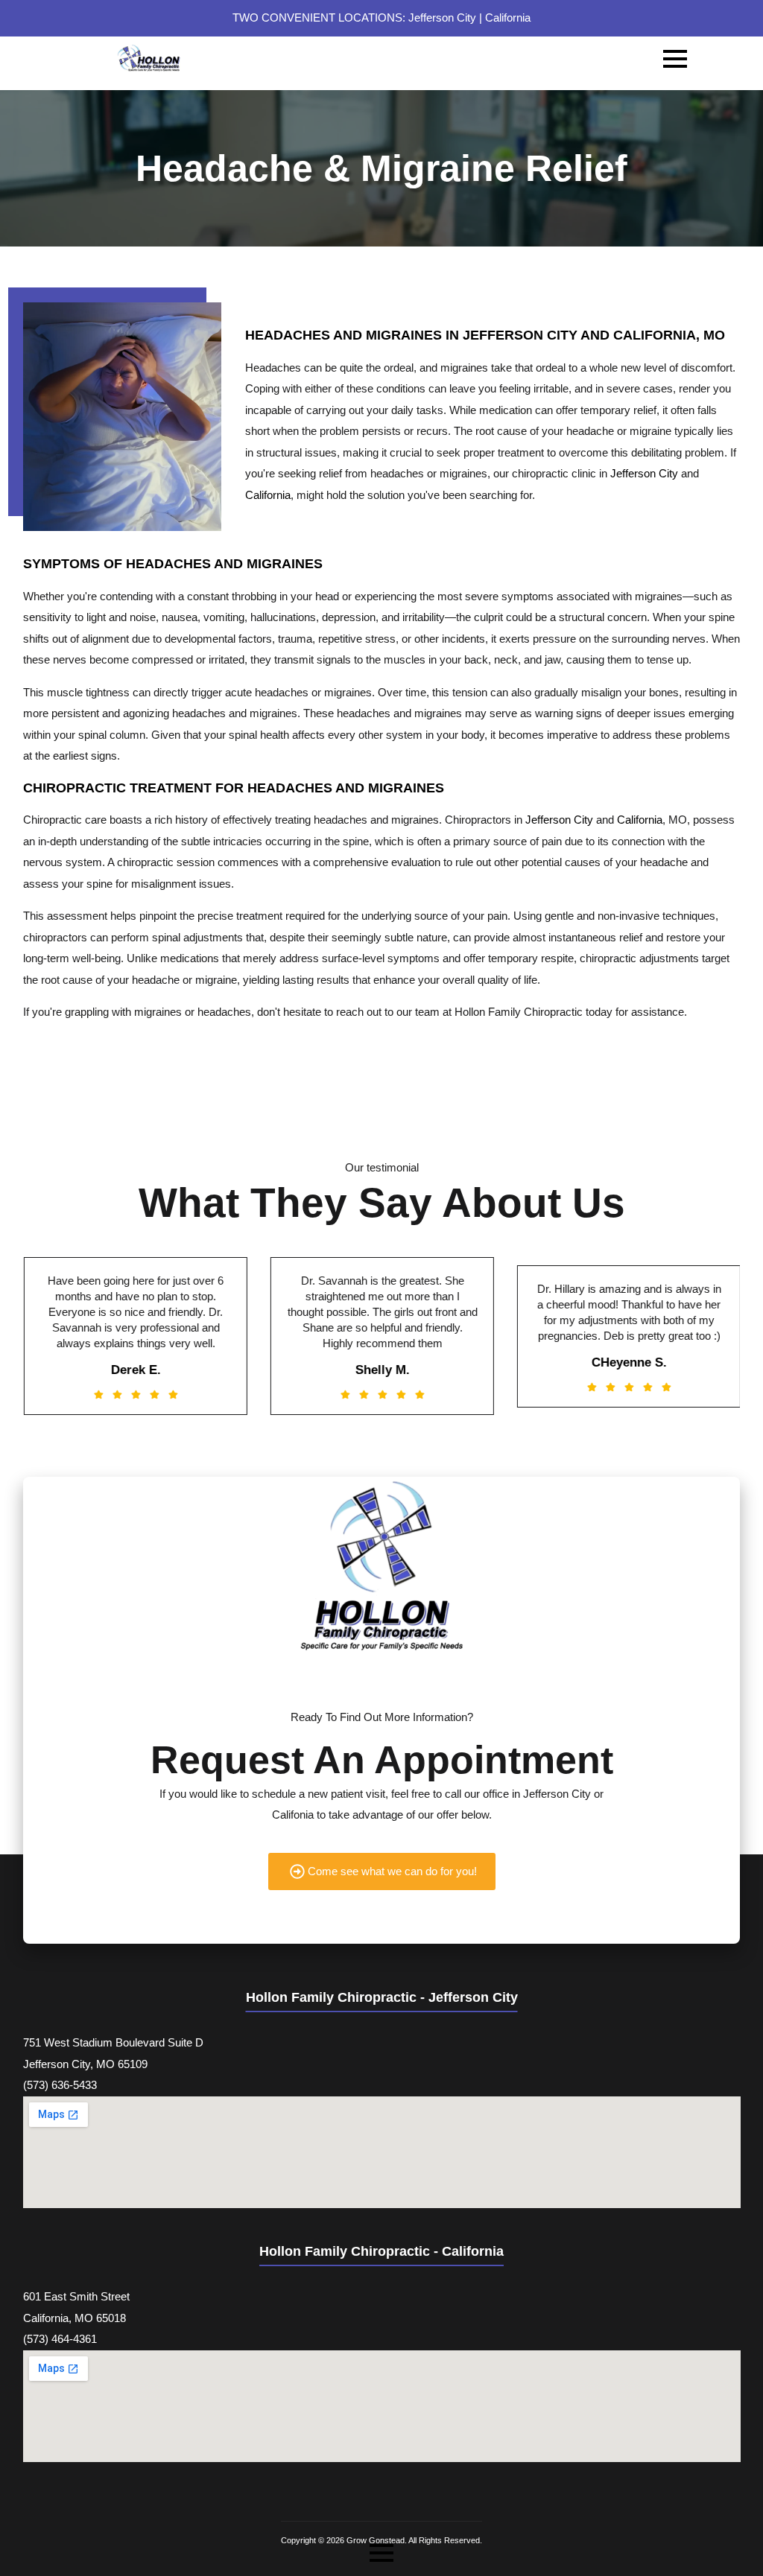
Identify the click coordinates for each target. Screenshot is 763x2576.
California (508, 18)
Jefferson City (442, 18)
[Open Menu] (675, 59)
